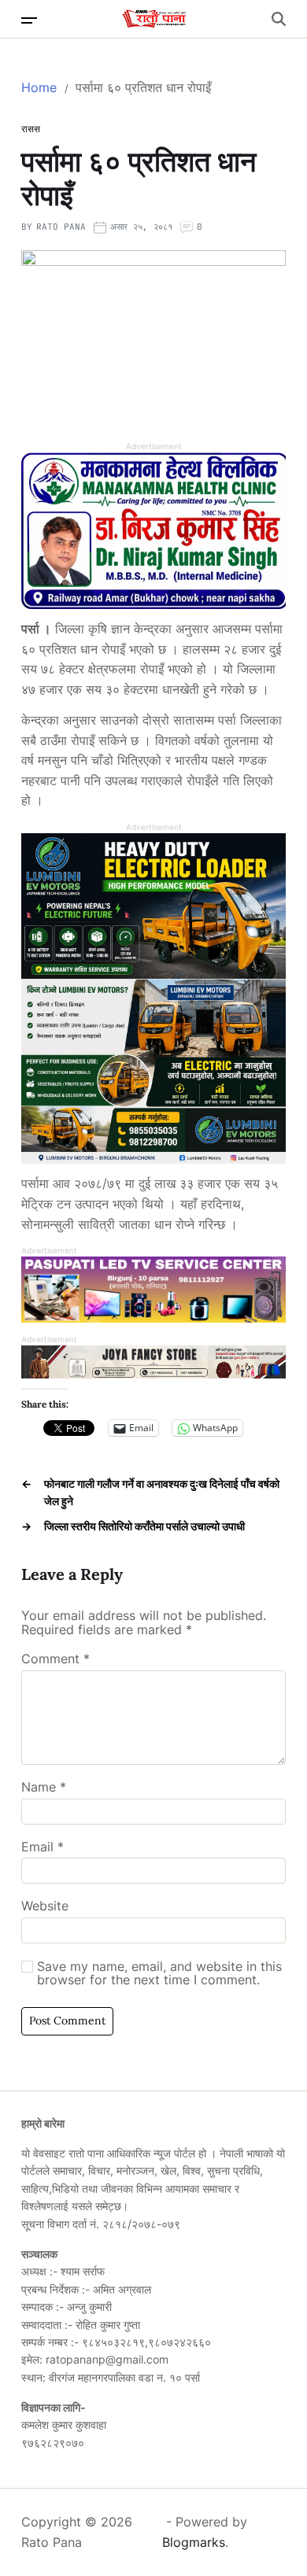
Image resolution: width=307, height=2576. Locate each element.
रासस (31, 129)
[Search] (279, 19)
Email (43, 1847)
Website (45, 1906)
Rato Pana (61, 227)
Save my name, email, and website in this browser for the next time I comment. (159, 1974)
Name (44, 1788)
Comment (55, 1659)
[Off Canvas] (29, 20)
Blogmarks (194, 2542)
